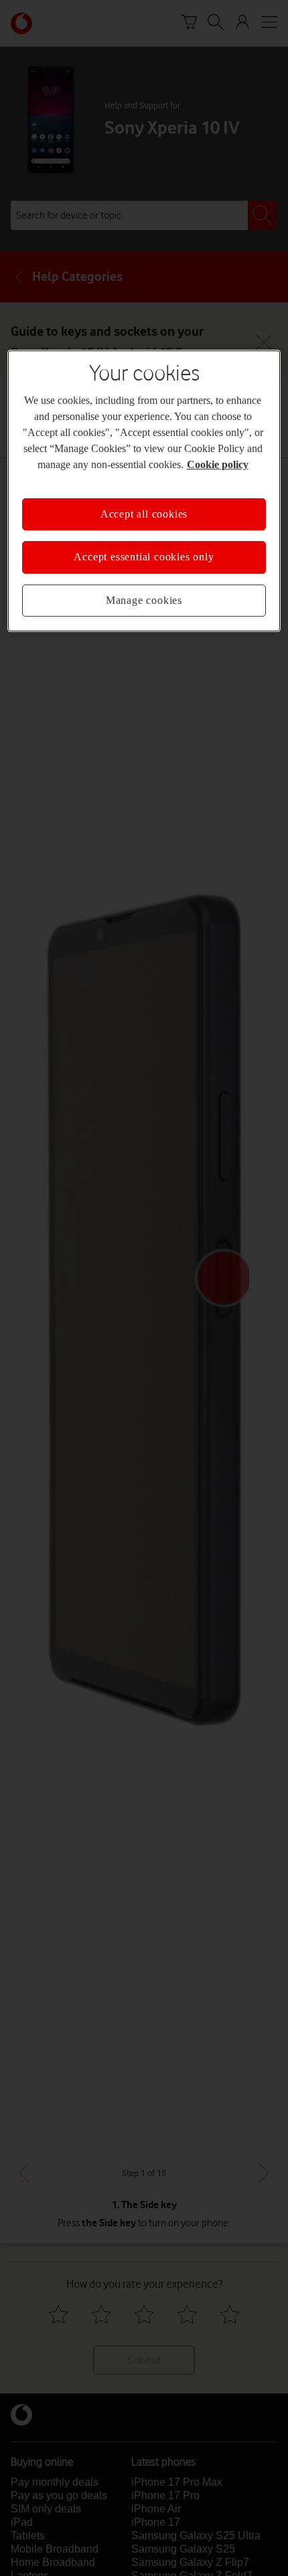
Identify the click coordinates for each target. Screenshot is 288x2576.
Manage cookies (144, 601)
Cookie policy (217, 465)
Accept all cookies (144, 514)
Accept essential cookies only (144, 557)
